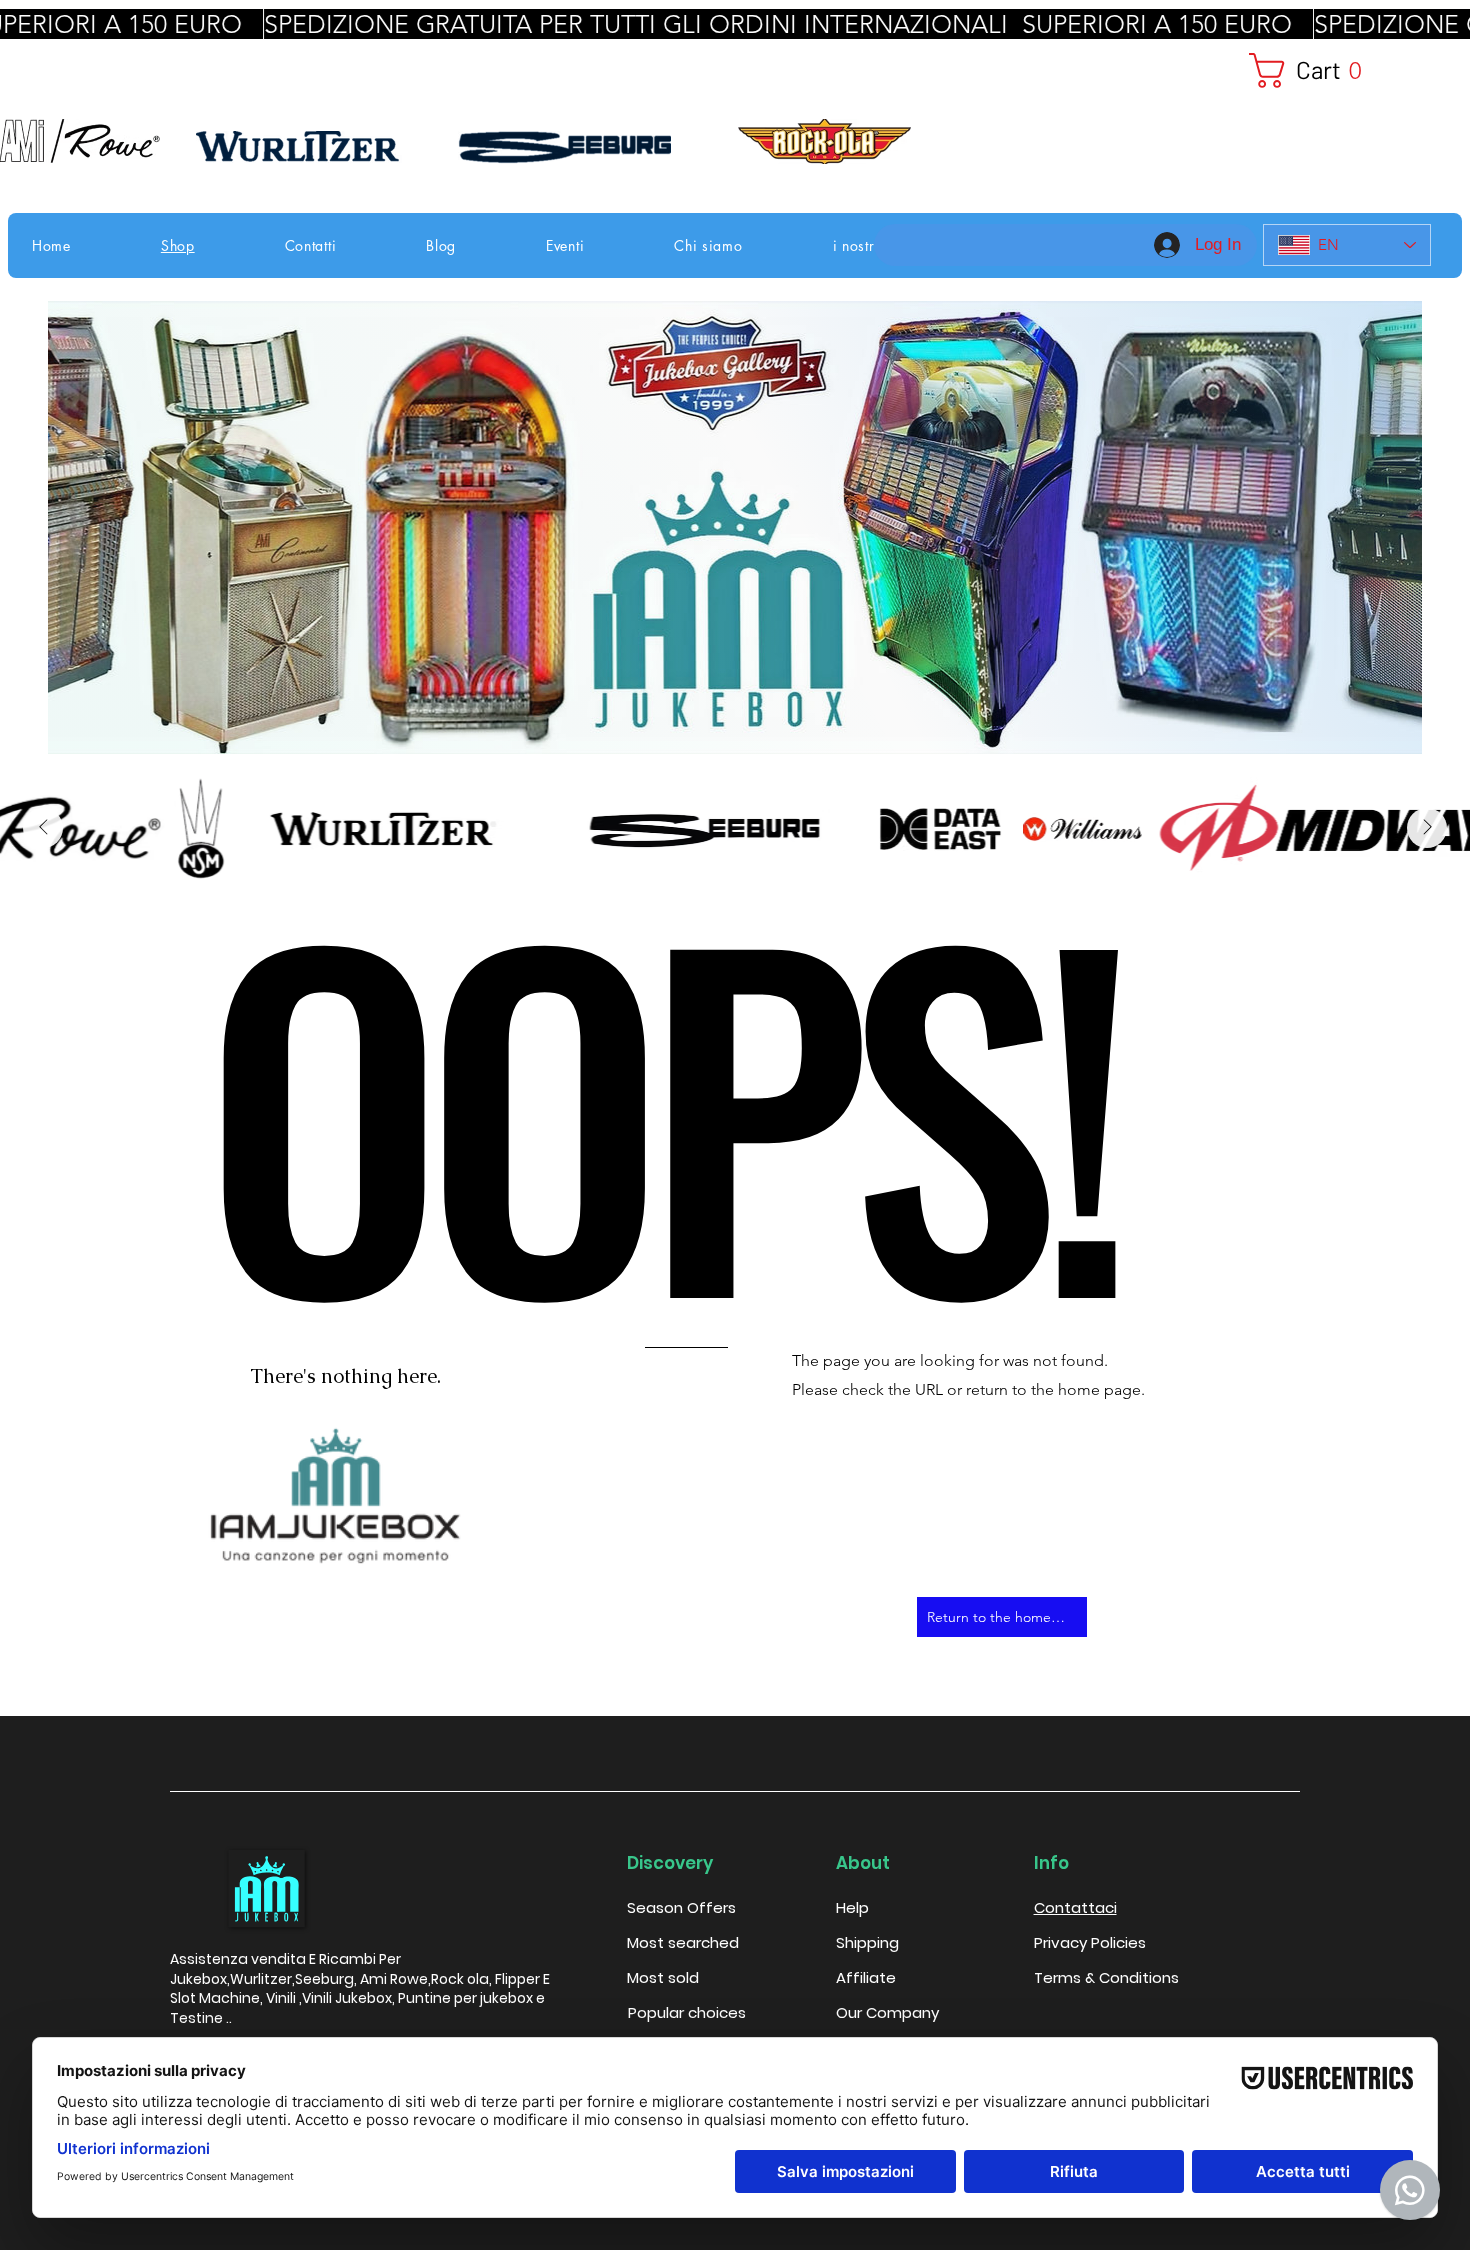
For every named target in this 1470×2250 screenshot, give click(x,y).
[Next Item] (1427, 828)
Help (852, 1907)
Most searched (683, 1942)
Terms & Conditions (1106, 1977)
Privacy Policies (1090, 1942)
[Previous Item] (43, 828)
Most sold (663, 1977)
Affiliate (866, 1977)
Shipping (867, 1942)
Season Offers (681, 1907)
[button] (1335, 70)
